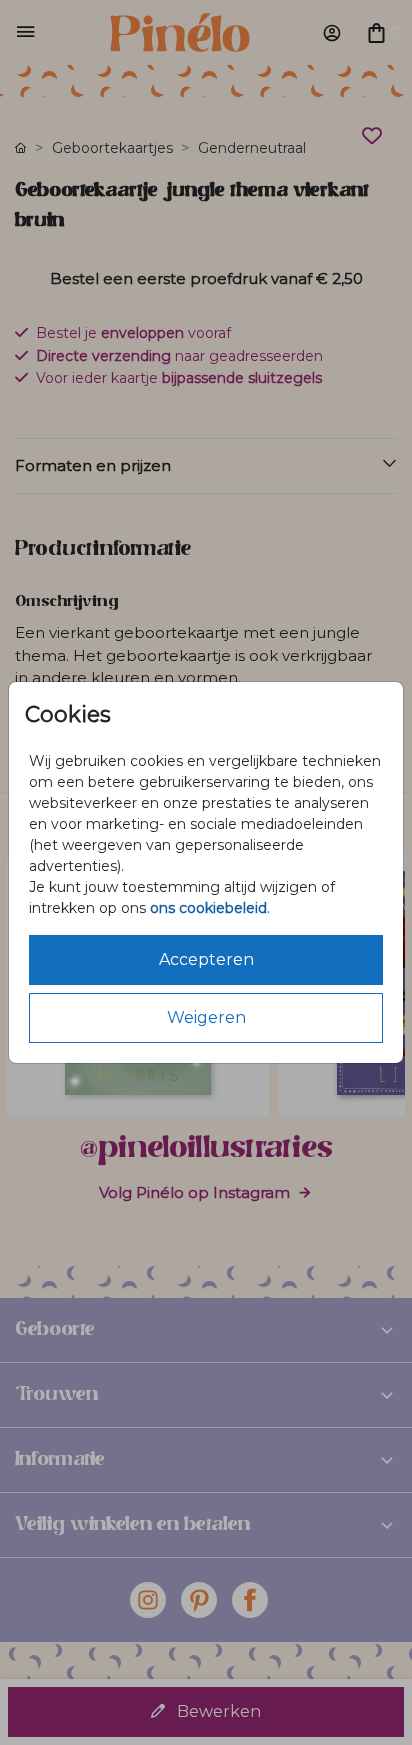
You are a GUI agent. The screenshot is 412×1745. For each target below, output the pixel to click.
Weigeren (206, 1017)
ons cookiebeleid (208, 908)
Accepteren (206, 959)
